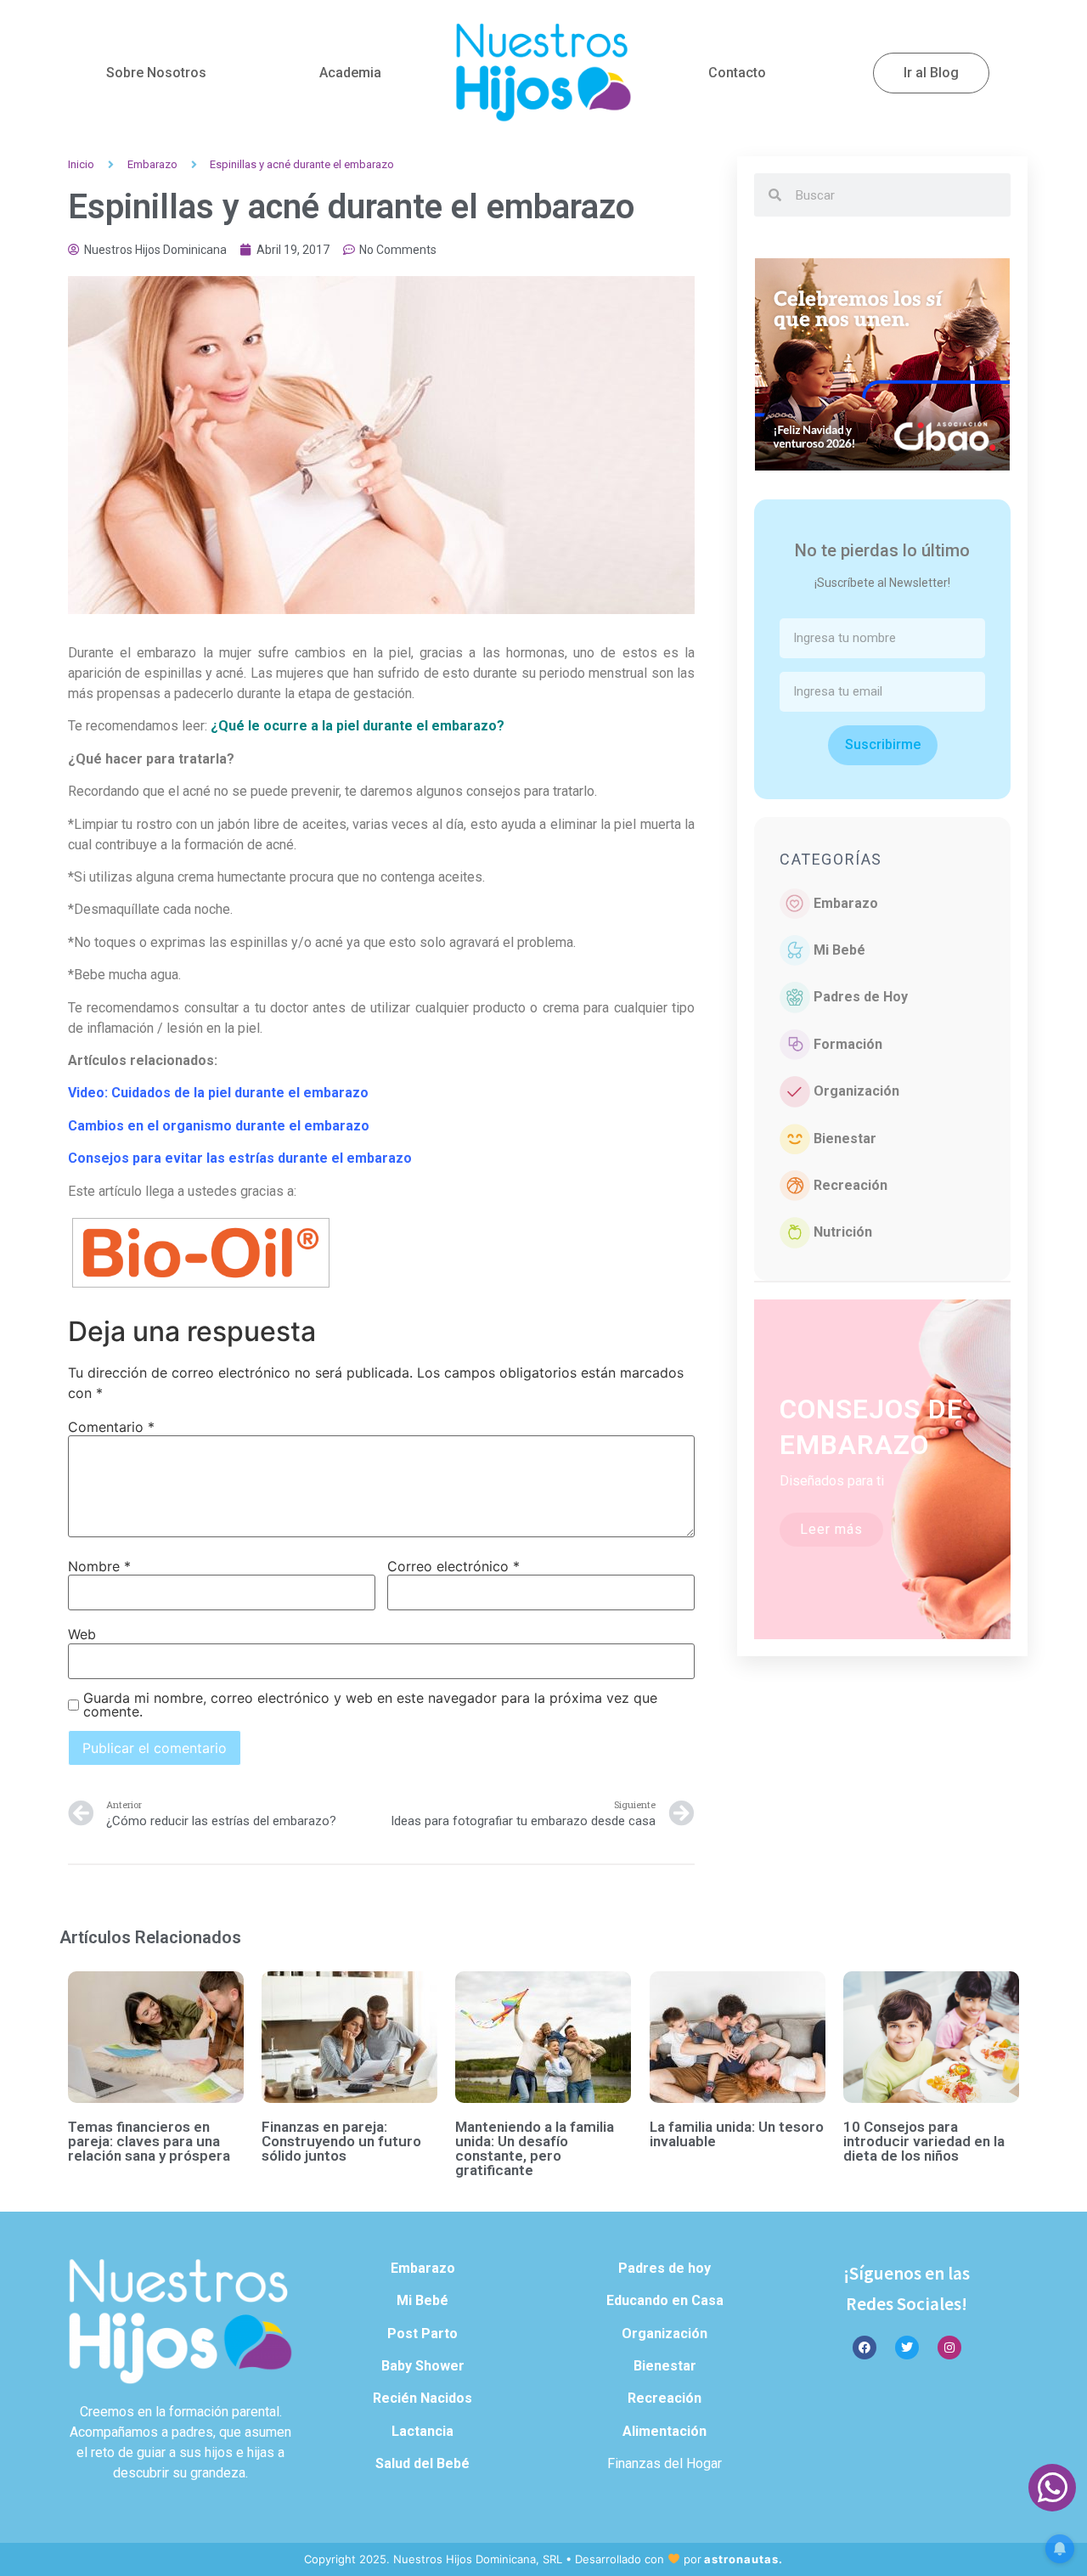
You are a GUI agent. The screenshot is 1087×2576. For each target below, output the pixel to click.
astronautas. (743, 2559)
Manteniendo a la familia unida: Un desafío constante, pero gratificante (535, 2148)
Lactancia (422, 2431)
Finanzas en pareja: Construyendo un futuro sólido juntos (341, 2141)
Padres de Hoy (861, 997)
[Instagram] (949, 2348)
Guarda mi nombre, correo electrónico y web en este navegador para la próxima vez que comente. (370, 1705)
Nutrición (843, 1232)
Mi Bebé (839, 950)
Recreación (850, 1185)
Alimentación (665, 2431)
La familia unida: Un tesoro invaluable (737, 2134)
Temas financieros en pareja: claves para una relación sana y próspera (149, 2141)
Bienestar (845, 1139)
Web (82, 1634)
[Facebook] (865, 2348)
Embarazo (152, 164)
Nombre (99, 1566)
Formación (848, 1044)
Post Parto (422, 2334)
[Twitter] (907, 2348)
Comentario (111, 1427)
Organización (856, 1091)
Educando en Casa (665, 2300)
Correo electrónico (453, 1566)
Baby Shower (423, 2366)
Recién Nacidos (422, 2398)
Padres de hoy (665, 2268)
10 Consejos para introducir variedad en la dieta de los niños (924, 2141)
